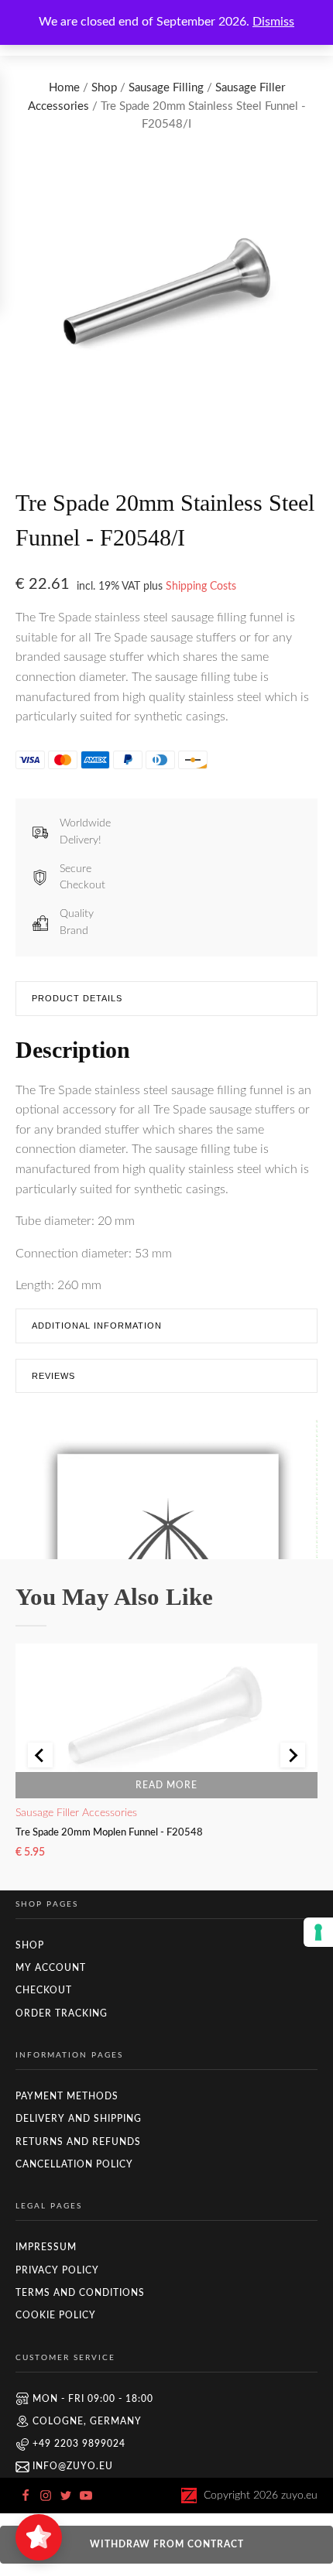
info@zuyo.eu (73, 2466)
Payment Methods (67, 2096)
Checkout (44, 1990)
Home (64, 88)
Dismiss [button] (273, 22)
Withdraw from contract (167, 2544)
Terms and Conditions (80, 2293)
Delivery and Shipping (79, 2119)
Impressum (46, 2247)
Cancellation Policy (74, 2164)
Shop (104, 88)
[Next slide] (293, 1755)
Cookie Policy (56, 2315)
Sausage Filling (166, 88)
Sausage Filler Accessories (76, 1812)
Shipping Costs (201, 586)
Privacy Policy (57, 2270)
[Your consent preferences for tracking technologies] (318, 1932)
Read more (166, 1784)
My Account (51, 1968)
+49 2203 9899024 (79, 2444)
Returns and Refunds (78, 2142)
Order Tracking (62, 2013)
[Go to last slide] (40, 1755)
